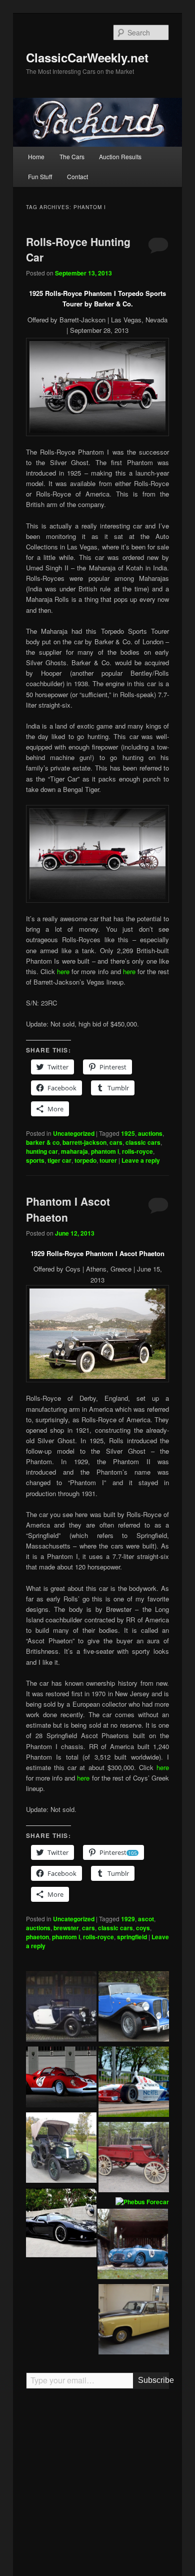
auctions (150, 1133)
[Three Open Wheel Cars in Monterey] (134, 2083)
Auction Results (120, 156)
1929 (128, 1919)
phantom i (105, 1151)
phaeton (37, 1937)
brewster (66, 1928)
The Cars (72, 156)
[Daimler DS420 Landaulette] (134, 2321)
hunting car (42, 1151)
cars (116, 1142)
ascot (146, 1919)
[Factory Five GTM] (61, 2224)
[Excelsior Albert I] (61, 2008)
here (63, 971)
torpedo (85, 1160)
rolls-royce (137, 1151)
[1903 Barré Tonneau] (61, 2149)
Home (36, 156)
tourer (108, 1160)
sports (35, 1160)
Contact (77, 176)
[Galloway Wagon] (134, 2159)
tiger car (59, 1160)
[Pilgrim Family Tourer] (134, 2008)
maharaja (74, 1151)
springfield (132, 1937)
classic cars (143, 1142)
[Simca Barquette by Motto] (133, 2245)
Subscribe (154, 2380)
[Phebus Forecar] (142, 2202)
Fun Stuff (40, 176)
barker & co (43, 1142)
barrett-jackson (84, 1142)
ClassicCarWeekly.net (87, 57)
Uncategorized (74, 1133)
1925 (128, 1133)
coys (143, 1928)
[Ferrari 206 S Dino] (61, 2078)
